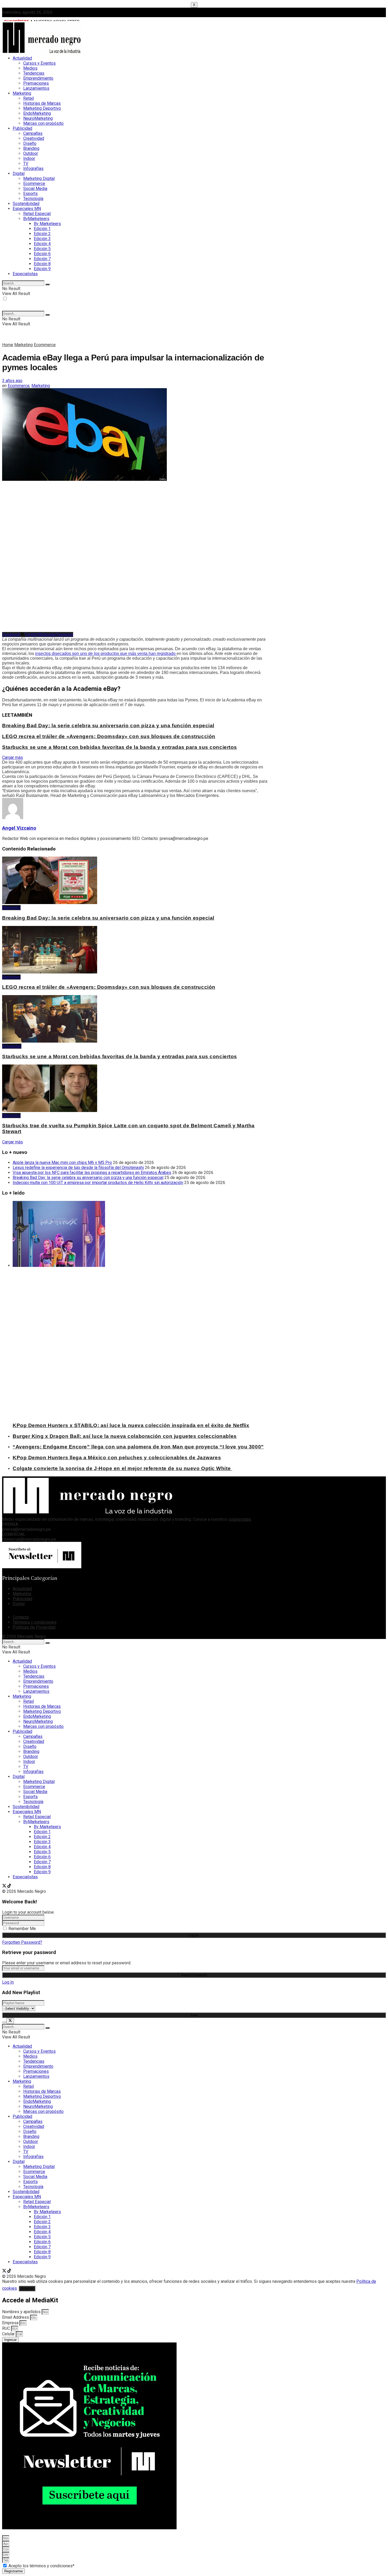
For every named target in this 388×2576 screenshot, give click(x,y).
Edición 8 (42, 264)
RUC (7, 2328)
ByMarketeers (36, 219)
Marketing (22, 93)
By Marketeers (47, 224)
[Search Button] (48, 284)
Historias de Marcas (42, 103)
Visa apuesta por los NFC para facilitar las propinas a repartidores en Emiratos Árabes (92, 1173)
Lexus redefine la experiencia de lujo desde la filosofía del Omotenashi (78, 1168)
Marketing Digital (39, 179)
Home (8, 345)
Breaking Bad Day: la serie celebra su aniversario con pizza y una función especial (108, 726)
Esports (30, 194)
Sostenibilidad (26, 204)
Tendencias (34, 73)
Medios (30, 68)
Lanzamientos (36, 88)
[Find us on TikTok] (9, 1886)
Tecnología (33, 199)
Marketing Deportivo (42, 108)
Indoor (29, 158)
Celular (9, 2334)
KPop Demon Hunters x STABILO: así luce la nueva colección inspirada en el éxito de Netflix (131, 1425)
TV (26, 163)
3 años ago (12, 381)
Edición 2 (42, 234)
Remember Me (22, 1929)
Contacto (21, 1617)
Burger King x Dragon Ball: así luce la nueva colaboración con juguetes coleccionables (125, 1436)
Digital (19, 174)
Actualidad (22, 58)
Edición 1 (42, 229)
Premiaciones (36, 83)
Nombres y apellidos (22, 2312)
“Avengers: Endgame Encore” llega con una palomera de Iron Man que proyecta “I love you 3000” (138, 1447)
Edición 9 (42, 269)
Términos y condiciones (35, 1622)
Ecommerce (34, 184)
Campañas (33, 133)
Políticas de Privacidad (34, 1627)
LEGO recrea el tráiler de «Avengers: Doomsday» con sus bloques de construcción (109, 736)
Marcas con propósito (43, 123)
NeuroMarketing (38, 118)
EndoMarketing (37, 113)
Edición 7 (42, 259)
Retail (29, 98)
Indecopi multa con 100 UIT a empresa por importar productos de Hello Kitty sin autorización (98, 1183)
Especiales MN (27, 209)
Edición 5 (42, 249)
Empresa (11, 2323)
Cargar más (13, 757)
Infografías (33, 168)
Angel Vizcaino (19, 828)
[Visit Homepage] (42, 54)
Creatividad (34, 138)
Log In (8, 1982)
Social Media (35, 189)
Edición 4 (42, 244)
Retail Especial (37, 214)
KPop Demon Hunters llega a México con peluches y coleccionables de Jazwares (117, 1458)
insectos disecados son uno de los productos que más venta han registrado (106, 653)
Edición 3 (42, 239)
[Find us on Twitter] (5, 1886)
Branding (31, 148)
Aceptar (27, 2289)
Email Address (16, 2317)
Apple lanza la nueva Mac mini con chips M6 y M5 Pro (62, 1163)
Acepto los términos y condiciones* (41, 2566)
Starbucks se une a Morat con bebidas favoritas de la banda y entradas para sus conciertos (120, 747)
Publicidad (22, 128)
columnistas (240, 1519)
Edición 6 (42, 254)
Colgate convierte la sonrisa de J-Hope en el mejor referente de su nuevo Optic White (122, 1468)
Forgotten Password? (22, 1942)
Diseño (30, 143)
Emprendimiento (38, 78)
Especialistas (25, 274)
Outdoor (31, 153)
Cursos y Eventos (39, 63)
